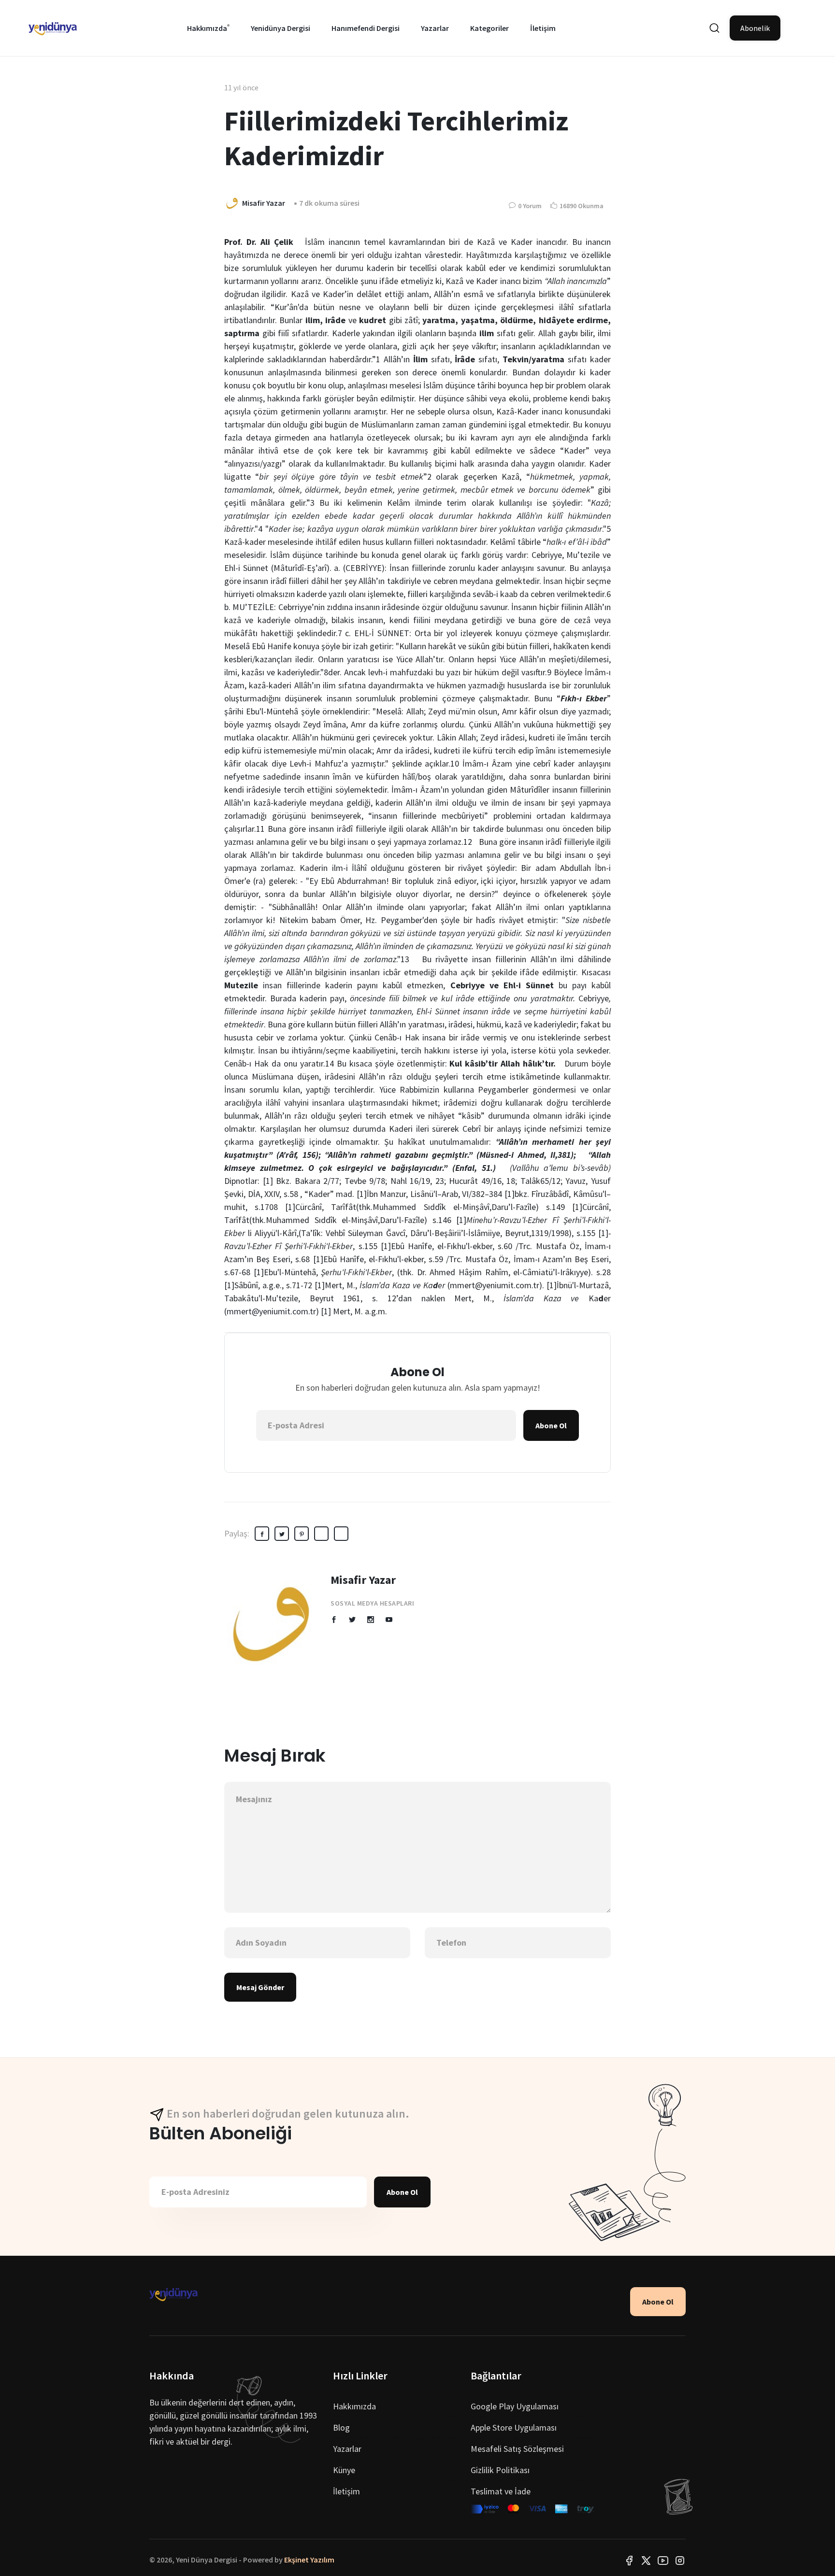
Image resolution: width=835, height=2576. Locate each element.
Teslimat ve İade (501, 2491)
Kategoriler (489, 28)
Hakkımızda (207, 28)
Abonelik (755, 28)
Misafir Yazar (363, 1580)
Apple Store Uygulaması (514, 2427)
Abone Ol (551, 1425)
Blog (341, 2427)
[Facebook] (629, 2560)
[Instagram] (680, 2560)
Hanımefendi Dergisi (366, 28)
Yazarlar (435, 28)
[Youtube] (663, 2560)
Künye (344, 2470)
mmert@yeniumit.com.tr (271, 1311)
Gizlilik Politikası (500, 2470)
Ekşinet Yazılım (309, 2560)
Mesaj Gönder (260, 1987)
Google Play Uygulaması (515, 2406)
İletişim (543, 28)
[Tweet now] (646, 2560)
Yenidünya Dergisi (281, 28)
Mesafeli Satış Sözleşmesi (517, 2449)
